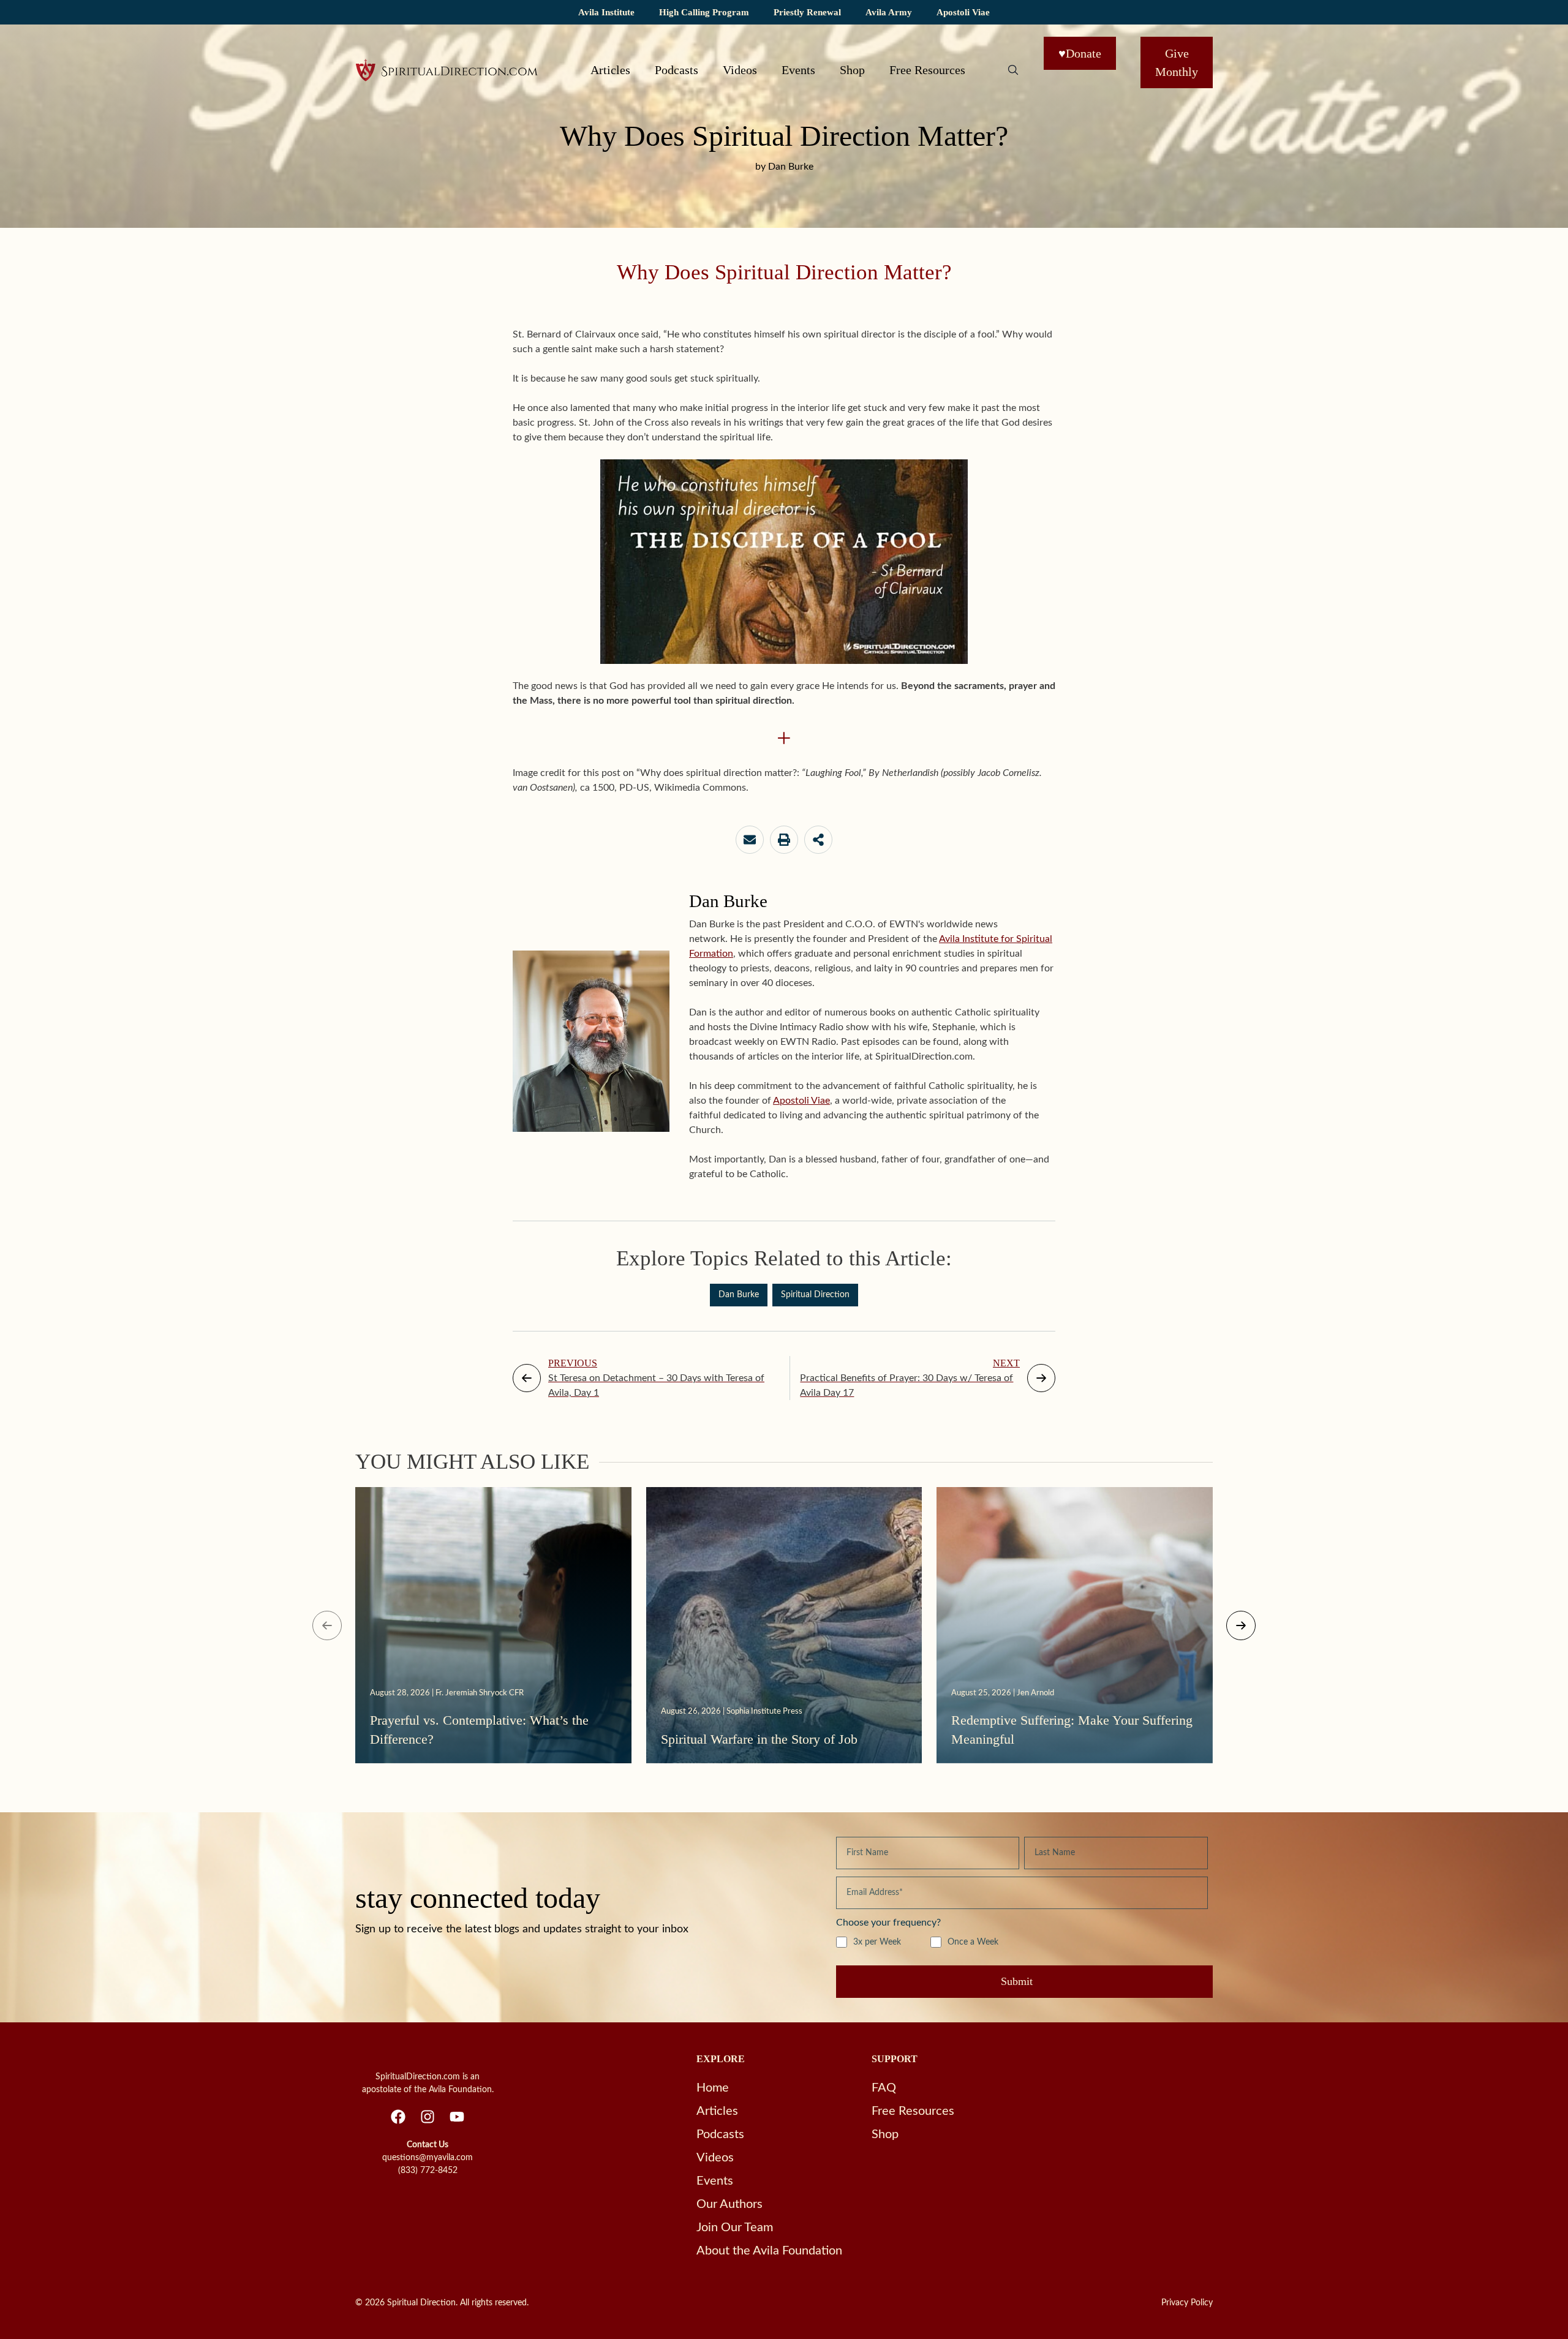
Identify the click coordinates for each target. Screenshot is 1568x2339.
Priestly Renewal (807, 12)
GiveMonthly (1177, 62)
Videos (740, 70)
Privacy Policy (1187, 2303)
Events (798, 70)
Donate (1080, 53)
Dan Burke (739, 1295)
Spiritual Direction (815, 1295)
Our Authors (729, 2204)
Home (713, 2088)
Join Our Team (735, 2228)
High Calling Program (704, 12)
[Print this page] (784, 840)
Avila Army (889, 12)
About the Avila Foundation (769, 2251)
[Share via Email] (750, 840)
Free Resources (927, 70)
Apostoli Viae (963, 12)
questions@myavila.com (428, 2158)
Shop (852, 70)
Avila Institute (606, 12)
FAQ (884, 2088)
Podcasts (677, 70)
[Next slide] (1241, 1625)
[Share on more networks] (818, 840)
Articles (610, 70)
